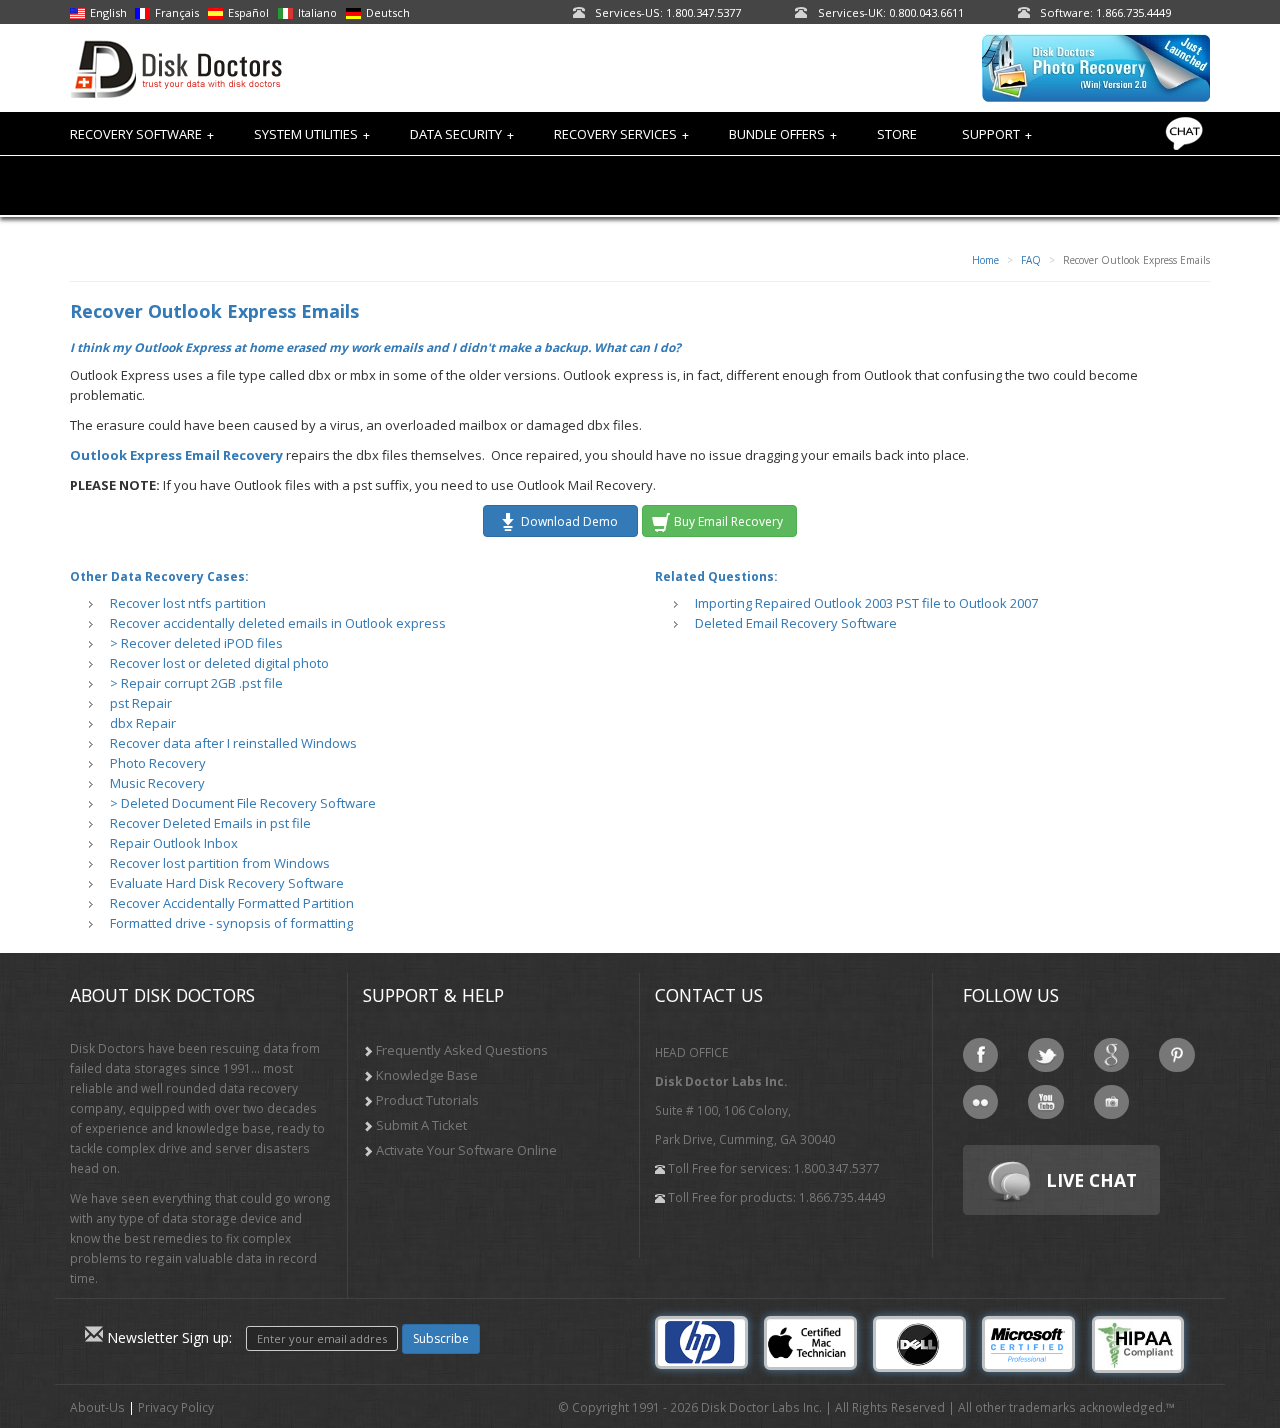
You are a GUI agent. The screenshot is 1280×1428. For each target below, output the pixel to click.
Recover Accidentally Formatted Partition (232, 903)
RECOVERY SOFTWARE (142, 134)
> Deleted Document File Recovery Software (243, 803)
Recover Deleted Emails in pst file (210, 823)
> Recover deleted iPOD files (196, 643)
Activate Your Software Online (466, 1150)
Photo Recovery (158, 763)
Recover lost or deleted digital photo (219, 663)
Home (985, 260)
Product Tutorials (427, 1100)
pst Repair (141, 703)
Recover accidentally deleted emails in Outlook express (278, 623)
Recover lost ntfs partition (188, 603)
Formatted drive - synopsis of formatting (231, 923)
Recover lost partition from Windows (220, 863)
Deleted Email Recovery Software (796, 623)
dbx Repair (143, 723)
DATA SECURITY (462, 134)
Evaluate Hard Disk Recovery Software (227, 883)
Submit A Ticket (421, 1125)
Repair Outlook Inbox (174, 843)
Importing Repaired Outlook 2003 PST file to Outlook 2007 (866, 603)
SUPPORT (997, 134)
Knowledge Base (427, 1075)
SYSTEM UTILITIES (312, 134)
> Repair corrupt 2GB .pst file (196, 683)
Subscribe (441, 1338)
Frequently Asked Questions (462, 1050)
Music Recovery (157, 783)
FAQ (1031, 260)
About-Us (97, 1407)
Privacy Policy (176, 1407)
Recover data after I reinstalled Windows (233, 743)
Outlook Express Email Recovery (176, 455)
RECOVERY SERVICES (621, 134)
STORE (897, 134)
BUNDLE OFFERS (783, 134)
